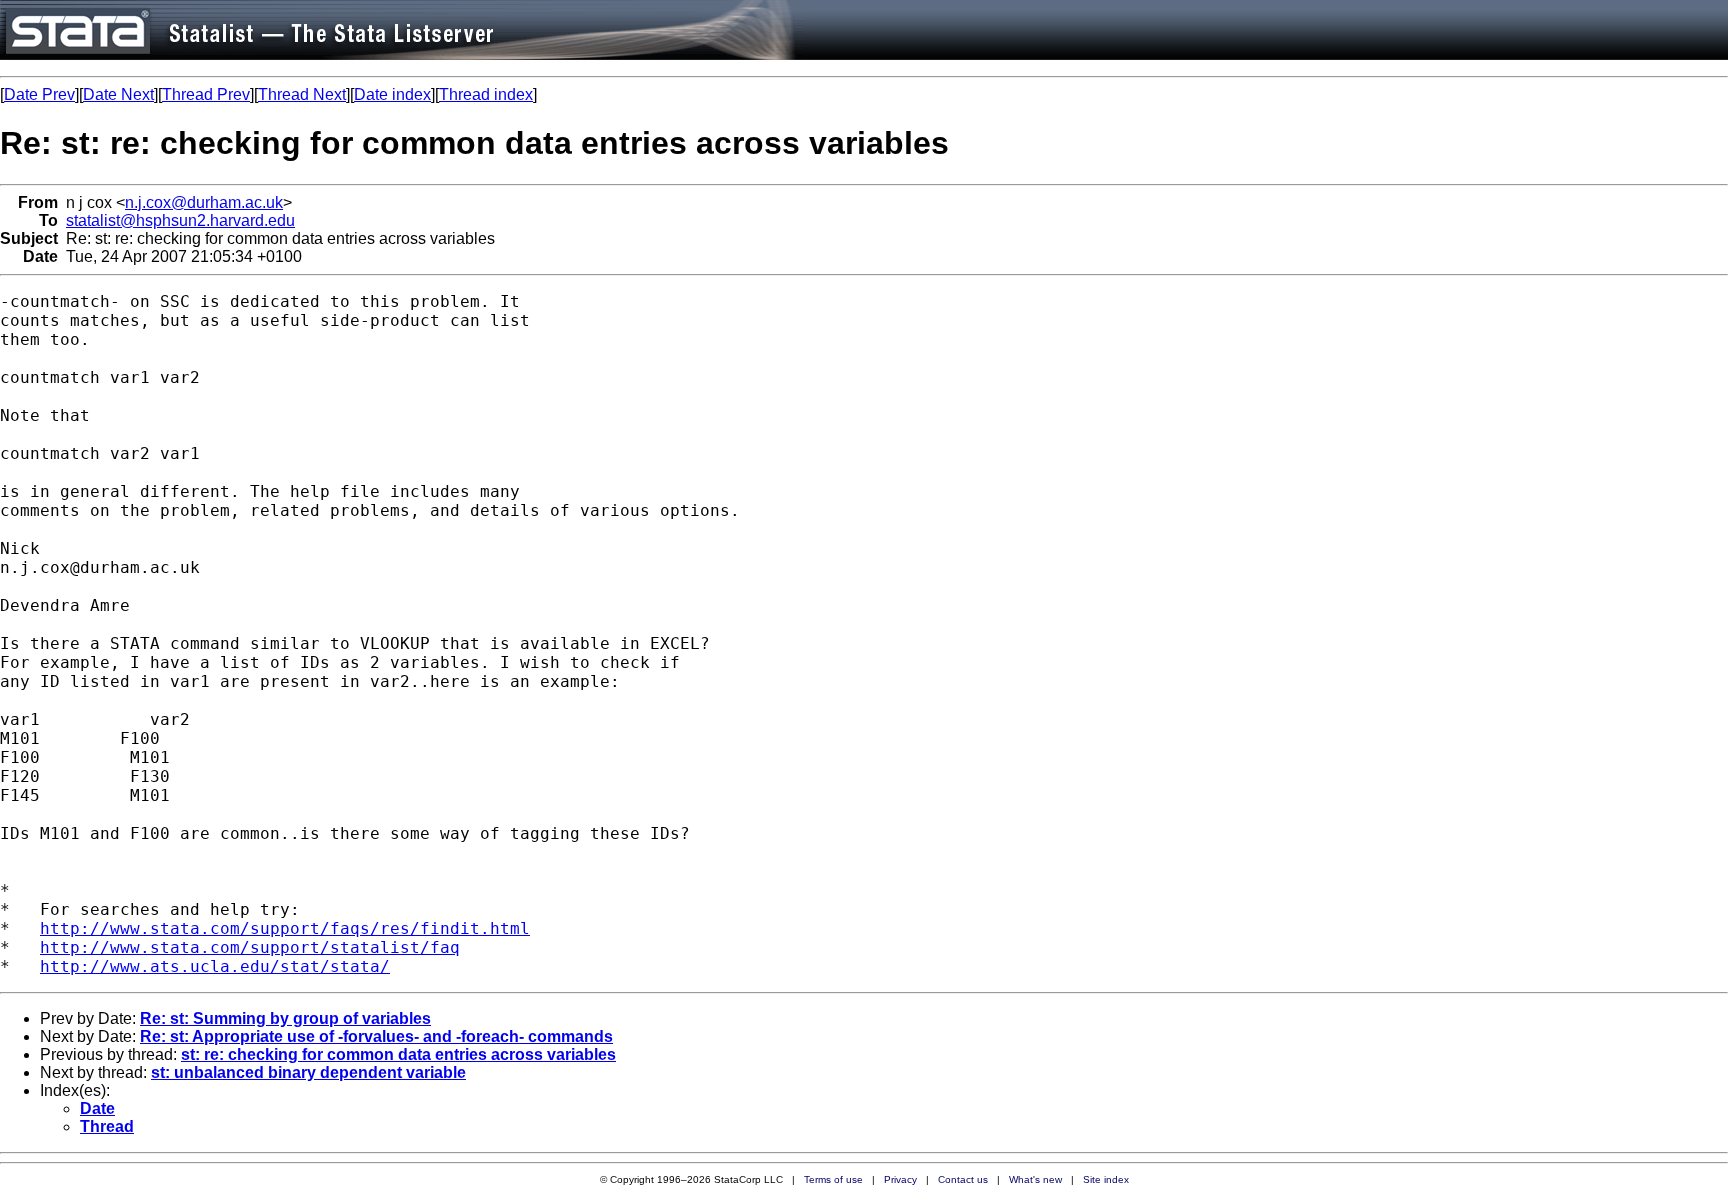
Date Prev (39, 94)
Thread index (486, 94)
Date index (392, 94)
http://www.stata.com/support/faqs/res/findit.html (285, 928)
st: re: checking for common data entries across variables (398, 1054)
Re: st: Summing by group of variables (285, 1018)
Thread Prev (206, 94)
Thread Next (302, 94)
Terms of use (833, 1179)
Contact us (963, 1179)
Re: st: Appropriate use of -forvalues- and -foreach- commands (376, 1036)
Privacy (900, 1179)
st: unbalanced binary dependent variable (308, 1072)
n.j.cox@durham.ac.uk (204, 202)
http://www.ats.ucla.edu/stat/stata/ (215, 966)
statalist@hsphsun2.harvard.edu (180, 220)
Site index (1106, 1179)
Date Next (118, 94)
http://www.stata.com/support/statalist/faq (250, 947)
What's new (1035, 1179)
